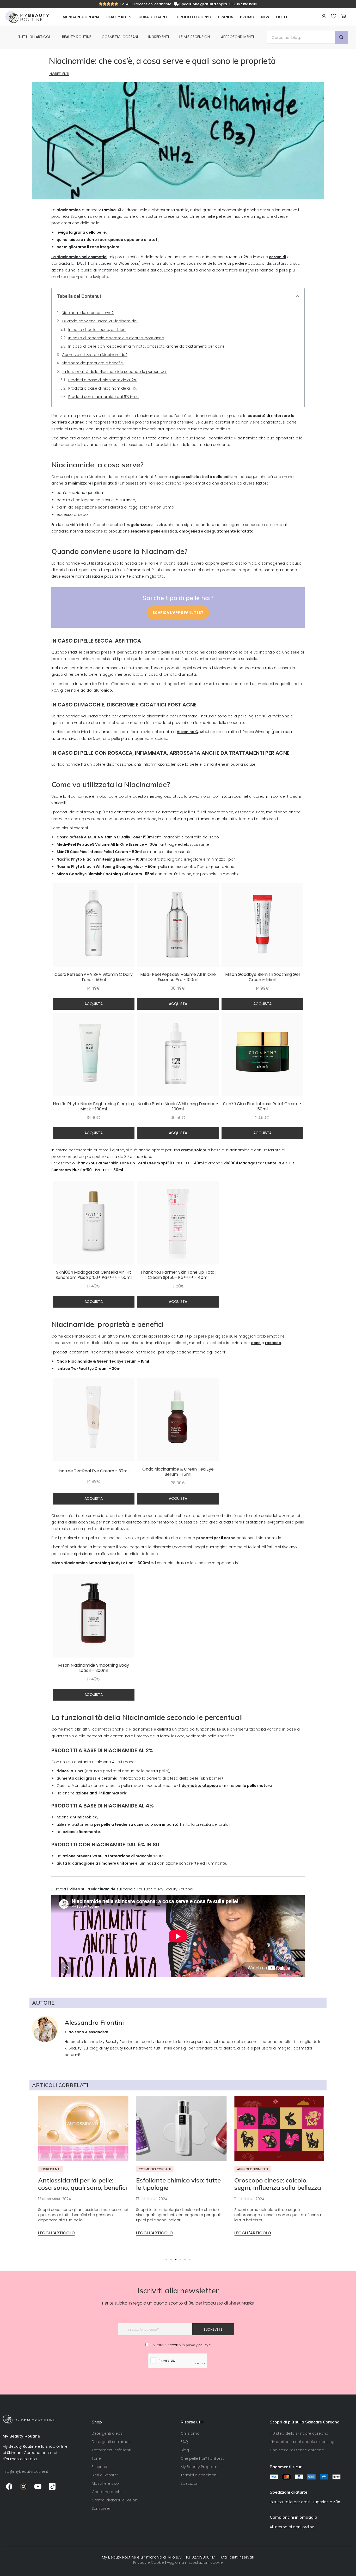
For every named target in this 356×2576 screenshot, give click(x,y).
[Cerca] (341, 37)
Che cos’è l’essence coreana (297, 2450)
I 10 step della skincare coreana (299, 2433)
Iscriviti (213, 2329)
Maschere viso (105, 2483)
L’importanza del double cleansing (302, 2442)
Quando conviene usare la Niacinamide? (100, 321)
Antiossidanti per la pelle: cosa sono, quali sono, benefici (79, 2184)
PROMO (247, 17)
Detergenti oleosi (108, 2433)
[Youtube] (38, 2486)
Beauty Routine (77, 37)
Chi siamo (190, 2433)
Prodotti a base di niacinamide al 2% (102, 380)
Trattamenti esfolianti (111, 2450)
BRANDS (226, 17)
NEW (265, 17)
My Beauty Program (199, 2467)
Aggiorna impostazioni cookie (195, 2562)
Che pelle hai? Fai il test (202, 2458)
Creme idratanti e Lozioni (115, 2500)
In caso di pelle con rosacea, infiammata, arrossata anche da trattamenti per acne (146, 346)
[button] (298, 296)
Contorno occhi (106, 2492)
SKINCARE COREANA (81, 17)
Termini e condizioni (199, 2475)
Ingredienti (159, 37)
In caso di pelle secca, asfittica (97, 330)
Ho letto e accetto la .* (180, 2345)
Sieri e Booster (105, 2475)
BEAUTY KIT (116, 17)
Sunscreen (102, 2508)
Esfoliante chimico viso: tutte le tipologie (175, 2184)
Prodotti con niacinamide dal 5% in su (103, 397)
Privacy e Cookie (149, 2562)
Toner (97, 2458)
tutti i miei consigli (171, 2048)
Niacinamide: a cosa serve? (88, 313)
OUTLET (283, 17)
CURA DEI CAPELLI (154, 17)
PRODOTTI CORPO (194, 17)
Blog (185, 2450)
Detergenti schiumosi (112, 2442)
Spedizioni (190, 2483)
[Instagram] (23, 2486)
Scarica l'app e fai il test (178, 613)
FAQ (184, 2442)
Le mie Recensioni (195, 37)
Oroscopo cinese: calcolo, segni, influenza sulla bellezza (274, 2184)
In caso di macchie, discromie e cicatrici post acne (116, 338)
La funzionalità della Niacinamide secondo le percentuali (115, 372)
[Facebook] (9, 2486)
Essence (99, 2467)
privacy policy (197, 2345)
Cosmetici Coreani (120, 37)
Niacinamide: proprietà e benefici (93, 363)
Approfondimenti (237, 37)
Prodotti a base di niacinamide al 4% (103, 388)
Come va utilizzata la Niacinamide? (95, 355)
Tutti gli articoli (35, 37)
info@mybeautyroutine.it (25, 2471)
